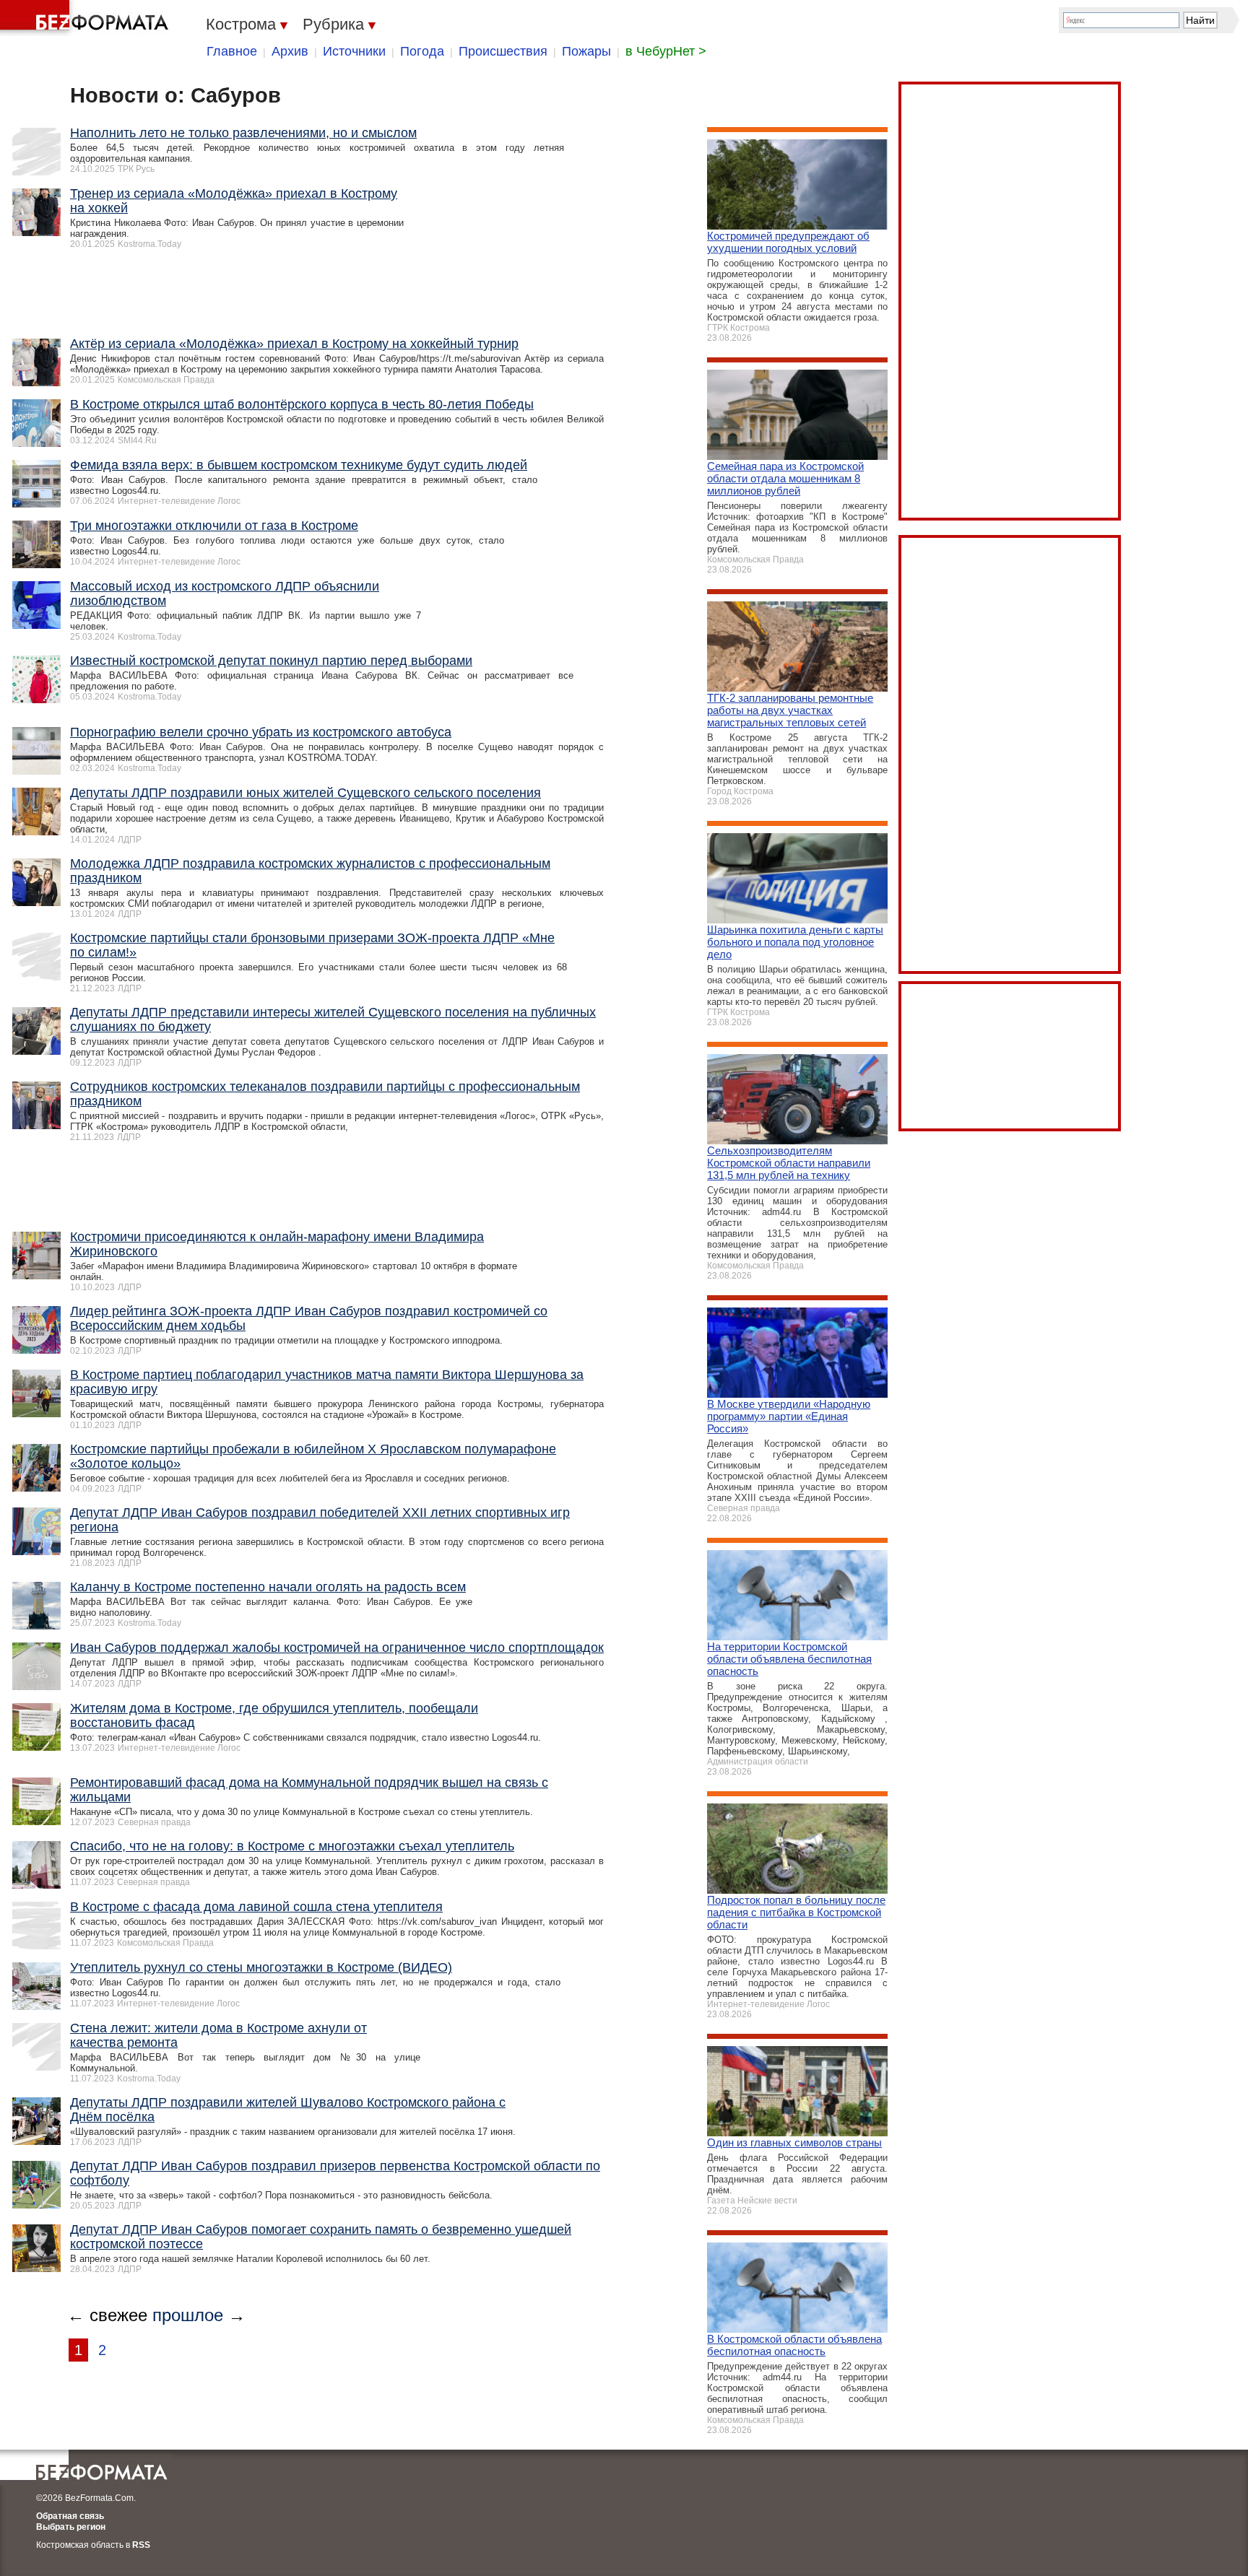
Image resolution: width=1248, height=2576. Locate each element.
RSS (141, 2545)
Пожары (586, 51)
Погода (422, 51)
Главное (232, 51)
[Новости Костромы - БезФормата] (87, 18)
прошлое (188, 2315)
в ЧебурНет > (666, 51)
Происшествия (503, 51)
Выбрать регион (71, 2527)
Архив (290, 51)
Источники (354, 51)
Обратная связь (70, 2516)
